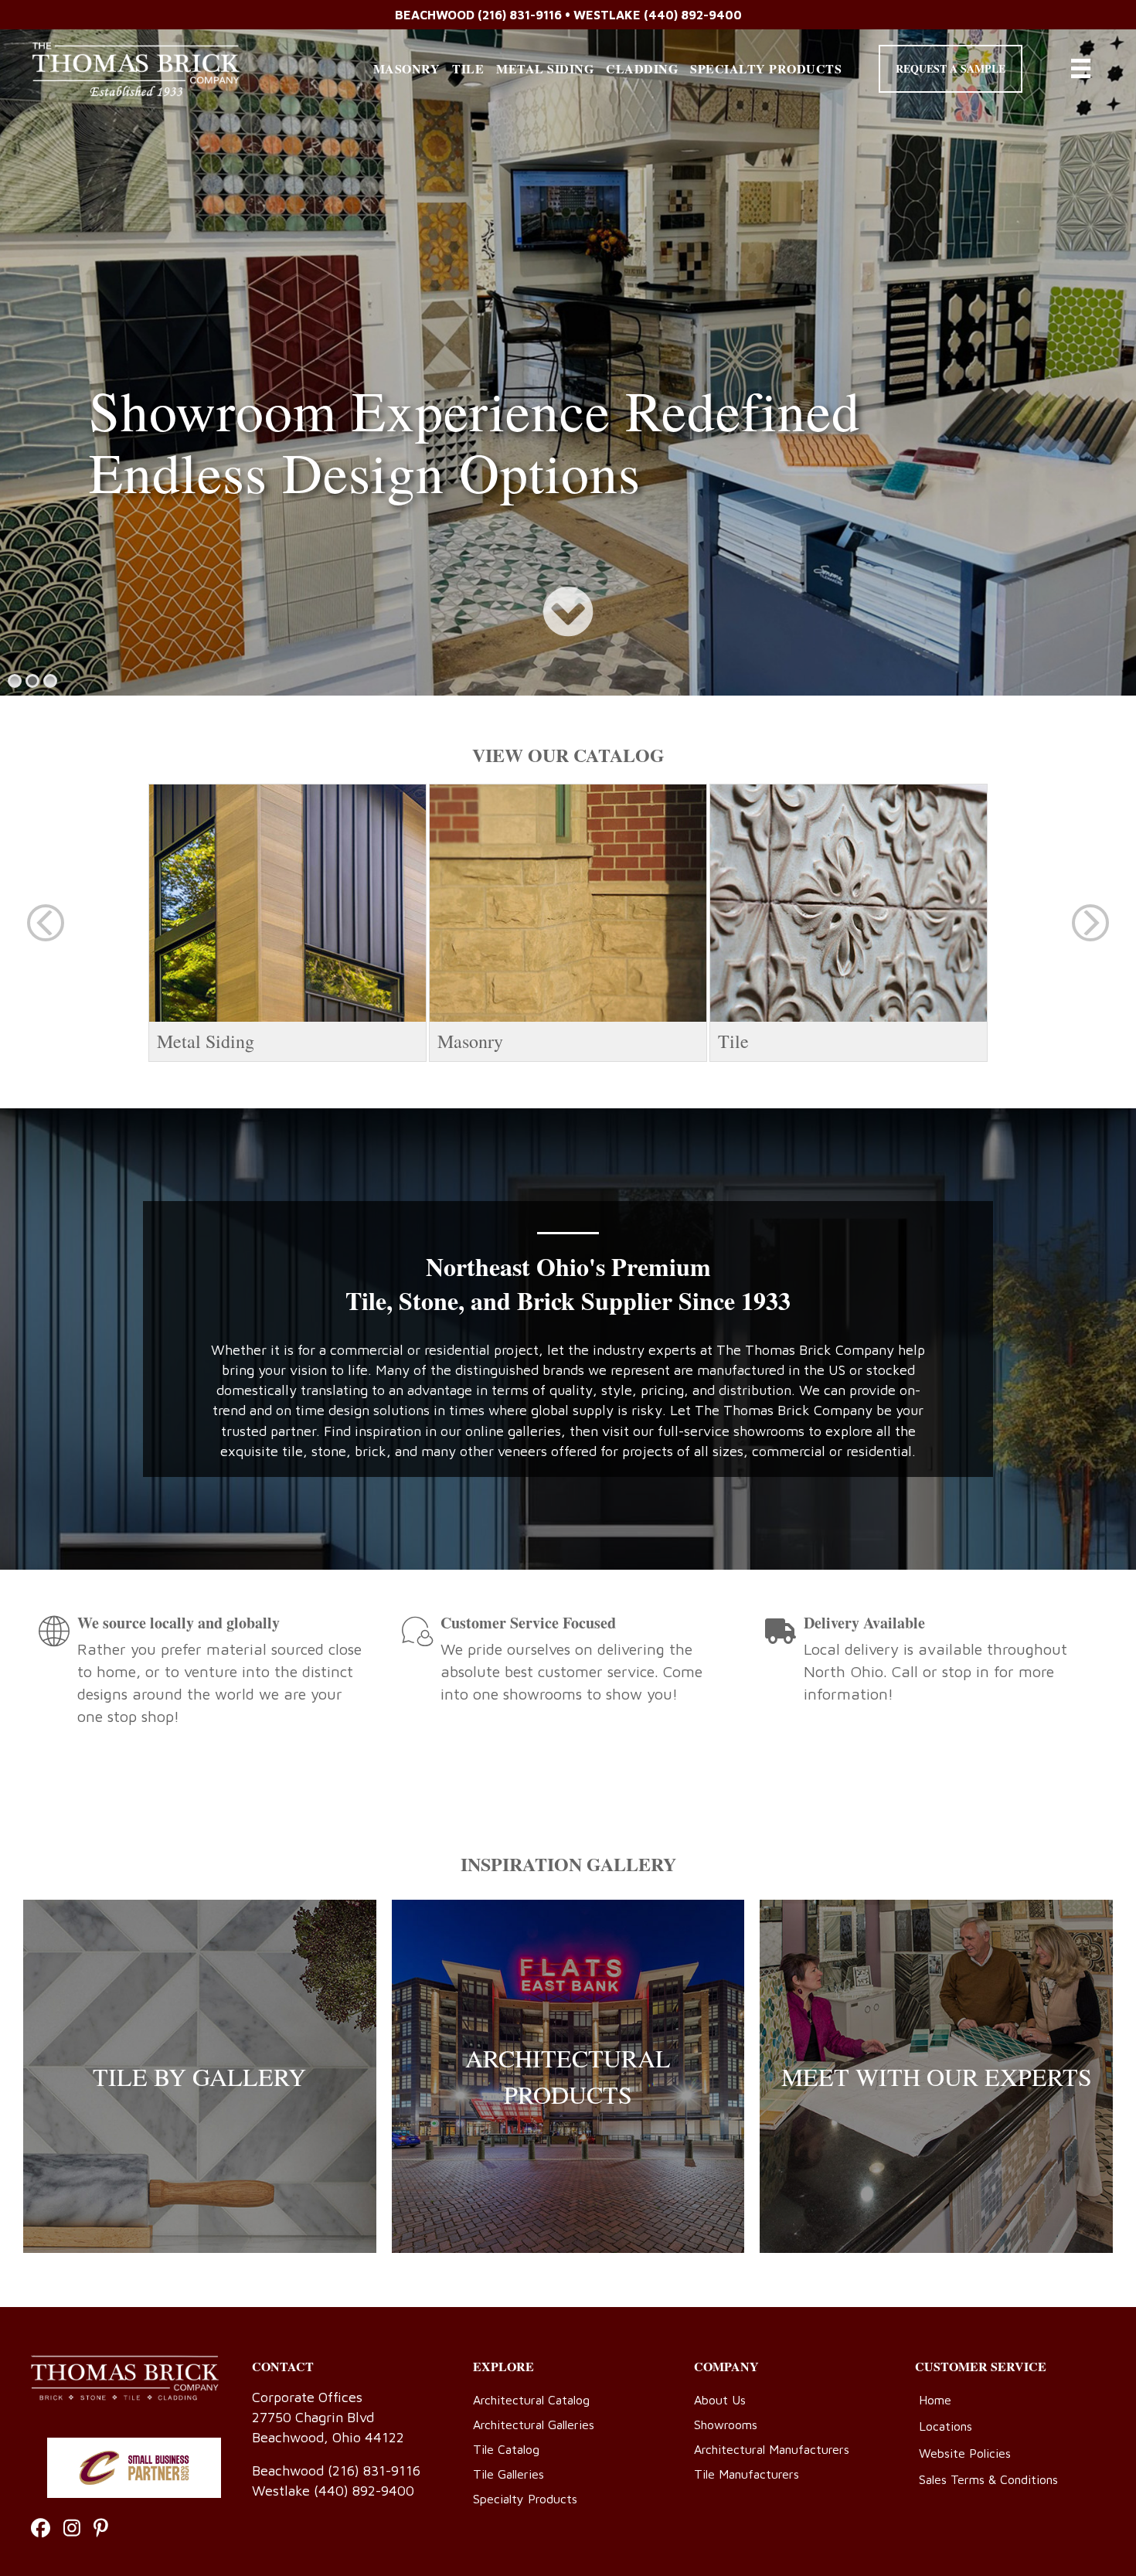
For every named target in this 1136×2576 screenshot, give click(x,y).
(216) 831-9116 (520, 15)
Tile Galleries (508, 2474)
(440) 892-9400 (693, 15)
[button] (951, 69)
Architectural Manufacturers (772, 2449)
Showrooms (726, 2425)
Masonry (407, 68)
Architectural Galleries (534, 2425)
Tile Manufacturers (747, 2474)
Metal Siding (545, 68)
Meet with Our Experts (937, 2076)
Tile (468, 68)
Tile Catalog (506, 2449)
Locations (946, 2426)
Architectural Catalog (531, 2400)
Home (935, 2400)
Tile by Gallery (199, 2076)
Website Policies (965, 2453)
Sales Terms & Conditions (988, 2479)
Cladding (642, 68)
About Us (720, 2400)
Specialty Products (766, 68)
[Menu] (1081, 68)
